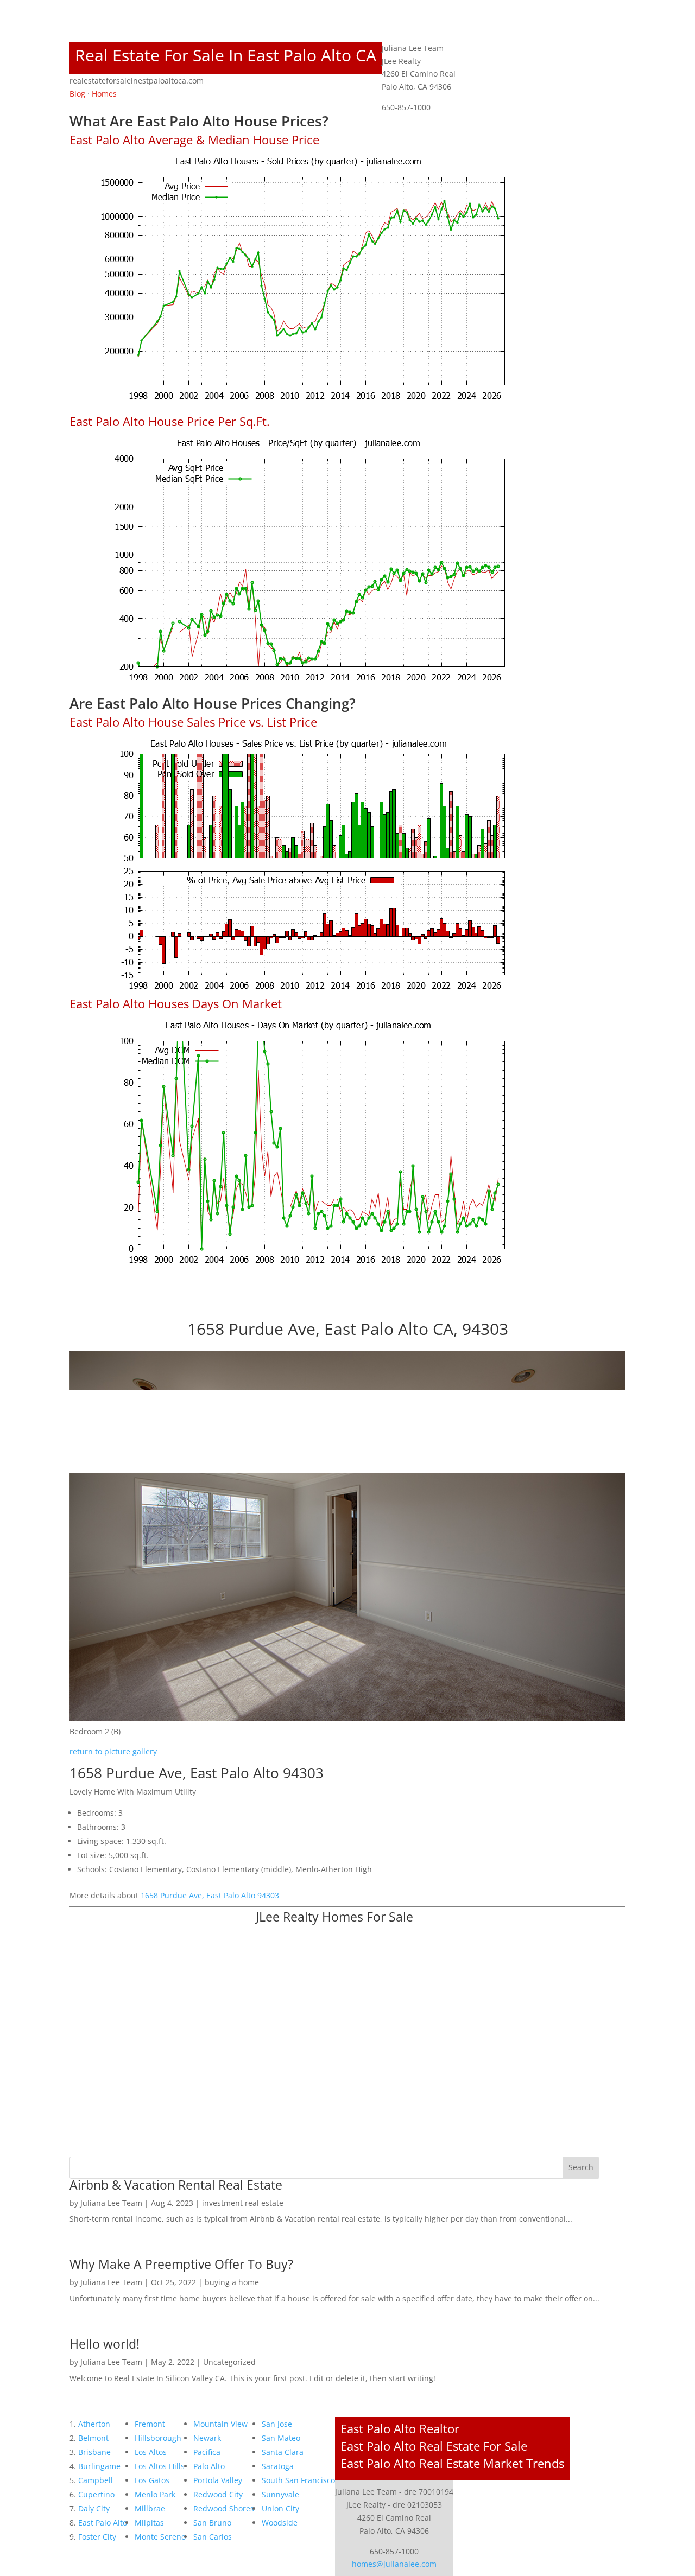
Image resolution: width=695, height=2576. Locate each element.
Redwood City (218, 2494)
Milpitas (149, 2523)
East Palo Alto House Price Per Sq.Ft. (170, 421)
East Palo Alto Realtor (400, 2428)
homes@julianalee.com (394, 2564)
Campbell (96, 2480)
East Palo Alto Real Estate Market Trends (452, 2463)
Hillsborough (158, 2438)
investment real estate (243, 2203)
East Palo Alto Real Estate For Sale (434, 2446)
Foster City (97, 2537)
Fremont (150, 2424)
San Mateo (281, 2438)
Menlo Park (155, 2494)
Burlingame (99, 2466)
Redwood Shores (224, 2508)
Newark (207, 2438)
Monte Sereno (160, 2537)
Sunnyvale (280, 2494)
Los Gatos (152, 2480)
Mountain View (220, 2424)
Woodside (280, 2523)
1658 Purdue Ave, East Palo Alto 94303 (210, 1895)
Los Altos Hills (160, 2466)
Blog (77, 94)
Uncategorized (229, 2362)
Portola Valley (218, 2480)
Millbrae (150, 2508)
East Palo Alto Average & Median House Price (194, 139)
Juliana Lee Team (111, 2203)
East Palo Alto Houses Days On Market (176, 1003)
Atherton (94, 2424)
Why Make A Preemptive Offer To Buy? (181, 2264)
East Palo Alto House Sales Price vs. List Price (193, 722)
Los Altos (151, 2452)
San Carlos (213, 2537)
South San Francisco (298, 2480)
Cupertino (96, 2494)
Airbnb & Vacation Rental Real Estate (176, 2185)
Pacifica (207, 2452)
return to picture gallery (113, 1751)
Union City (280, 2508)
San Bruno (212, 2523)
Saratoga (278, 2466)
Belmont (93, 2438)
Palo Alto (209, 2466)
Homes (104, 94)
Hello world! (105, 2344)
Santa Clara (283, 2452)
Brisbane (94, 2452)
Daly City (94, 2508)
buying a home (232, 2282)
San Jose (277, 2424)
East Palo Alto (103, 2523)
